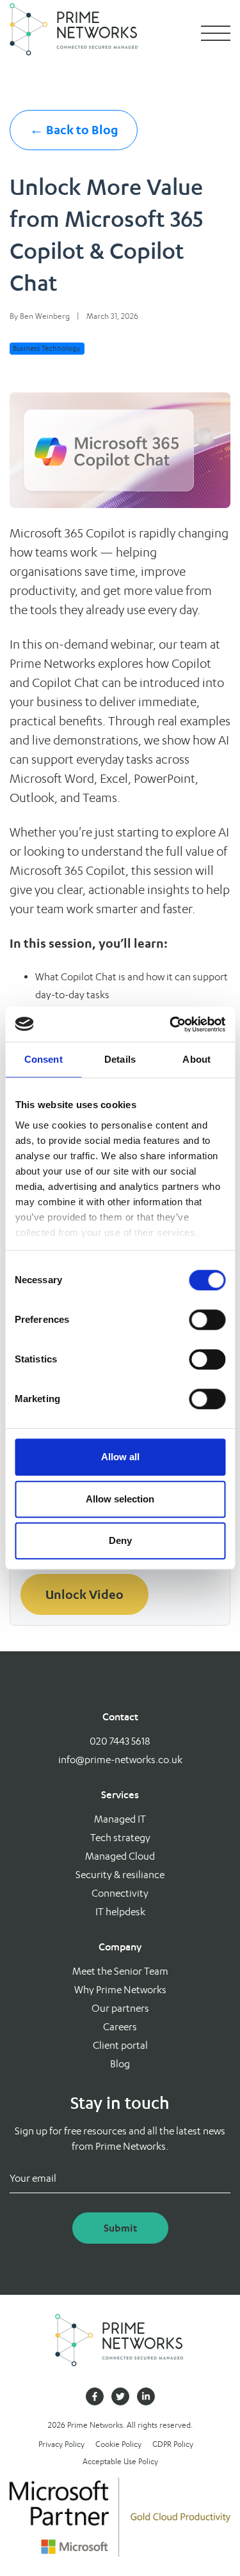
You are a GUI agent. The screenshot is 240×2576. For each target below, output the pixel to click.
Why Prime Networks (120, 1990)
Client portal (120, 2045)
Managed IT (120, 1819)
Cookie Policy (118, 2444)
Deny (120, 1540)
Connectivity (120, 1893)
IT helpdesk (120, 1912)
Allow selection (120, 1499)
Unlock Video (84, 1594)
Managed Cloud (120, 1856)
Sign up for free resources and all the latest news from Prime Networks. (120, 2139)
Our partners (120, 2008)
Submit (120, 2228)
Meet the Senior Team (120, 1971)
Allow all (120, 1457)
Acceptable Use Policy (120, 2461)
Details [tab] (120, 1059)
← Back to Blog (74, 130)
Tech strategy (120, 1838)
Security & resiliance (120, 1875)
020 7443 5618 (120, 1741)
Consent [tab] (44, 1059)
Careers (120, 2027)
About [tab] (196, 1059)
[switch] (207, 1320)
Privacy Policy (61, 2444)
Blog (120, 2064)
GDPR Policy (173, 2444)
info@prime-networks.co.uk (120, 1760)
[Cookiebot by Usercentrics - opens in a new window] (171, 1024)
